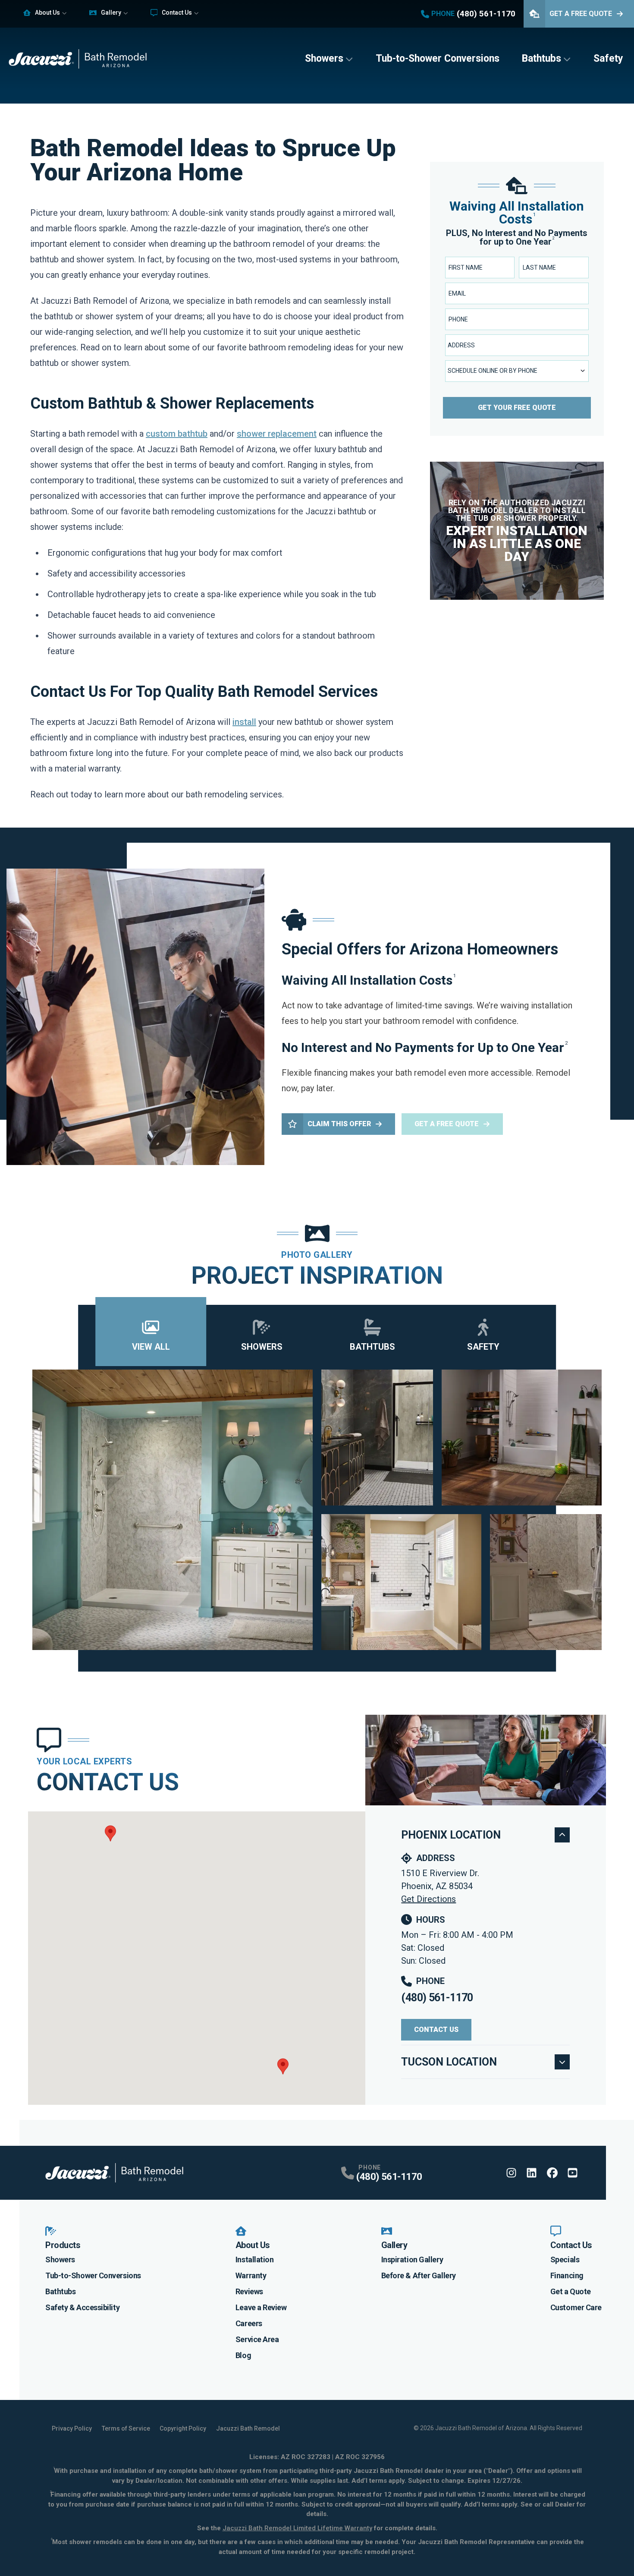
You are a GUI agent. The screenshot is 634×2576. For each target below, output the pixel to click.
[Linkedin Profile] (532, 2173)
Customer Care (576, 2307)
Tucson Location (449, 2062)
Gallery (111, 13)
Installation (255, 2260)
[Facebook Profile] (552, 2173)
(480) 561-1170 (437, 1998)
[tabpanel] (317, 1510)
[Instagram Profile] (511, 2173)
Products (63, 2245)
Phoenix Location (451, 1835)
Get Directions (428, 1899)
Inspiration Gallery (412, 2260)
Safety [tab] (483, 1347)
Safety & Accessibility (82, 2307)
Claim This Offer (339, 1124)
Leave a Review (261, 2307)
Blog (243, 2355)
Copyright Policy (183, 2428)
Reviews (249, 2291)
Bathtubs (541, 58)
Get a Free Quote (447, 1124)
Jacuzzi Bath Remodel (248, 2428)
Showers (324, 58)
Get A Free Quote (581, 14)
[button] (110, 1833)
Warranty (251, 2275)
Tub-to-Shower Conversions (438, 58)
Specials (565, 2260)
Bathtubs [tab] (372, 1347)
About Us (47, 13)
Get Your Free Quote (517, 408)
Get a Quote (571, 2291)
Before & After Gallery (419, 2275)
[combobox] (517, 345)
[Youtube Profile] (573, 2173)
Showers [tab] (262, 1347)
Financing (567, 2275)
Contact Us (177, 13)
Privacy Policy (72, 2428)
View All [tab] (151, 1347)
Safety (608, 58)
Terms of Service (126, 2428)
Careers (249, 2323)
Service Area (257, 2339)
